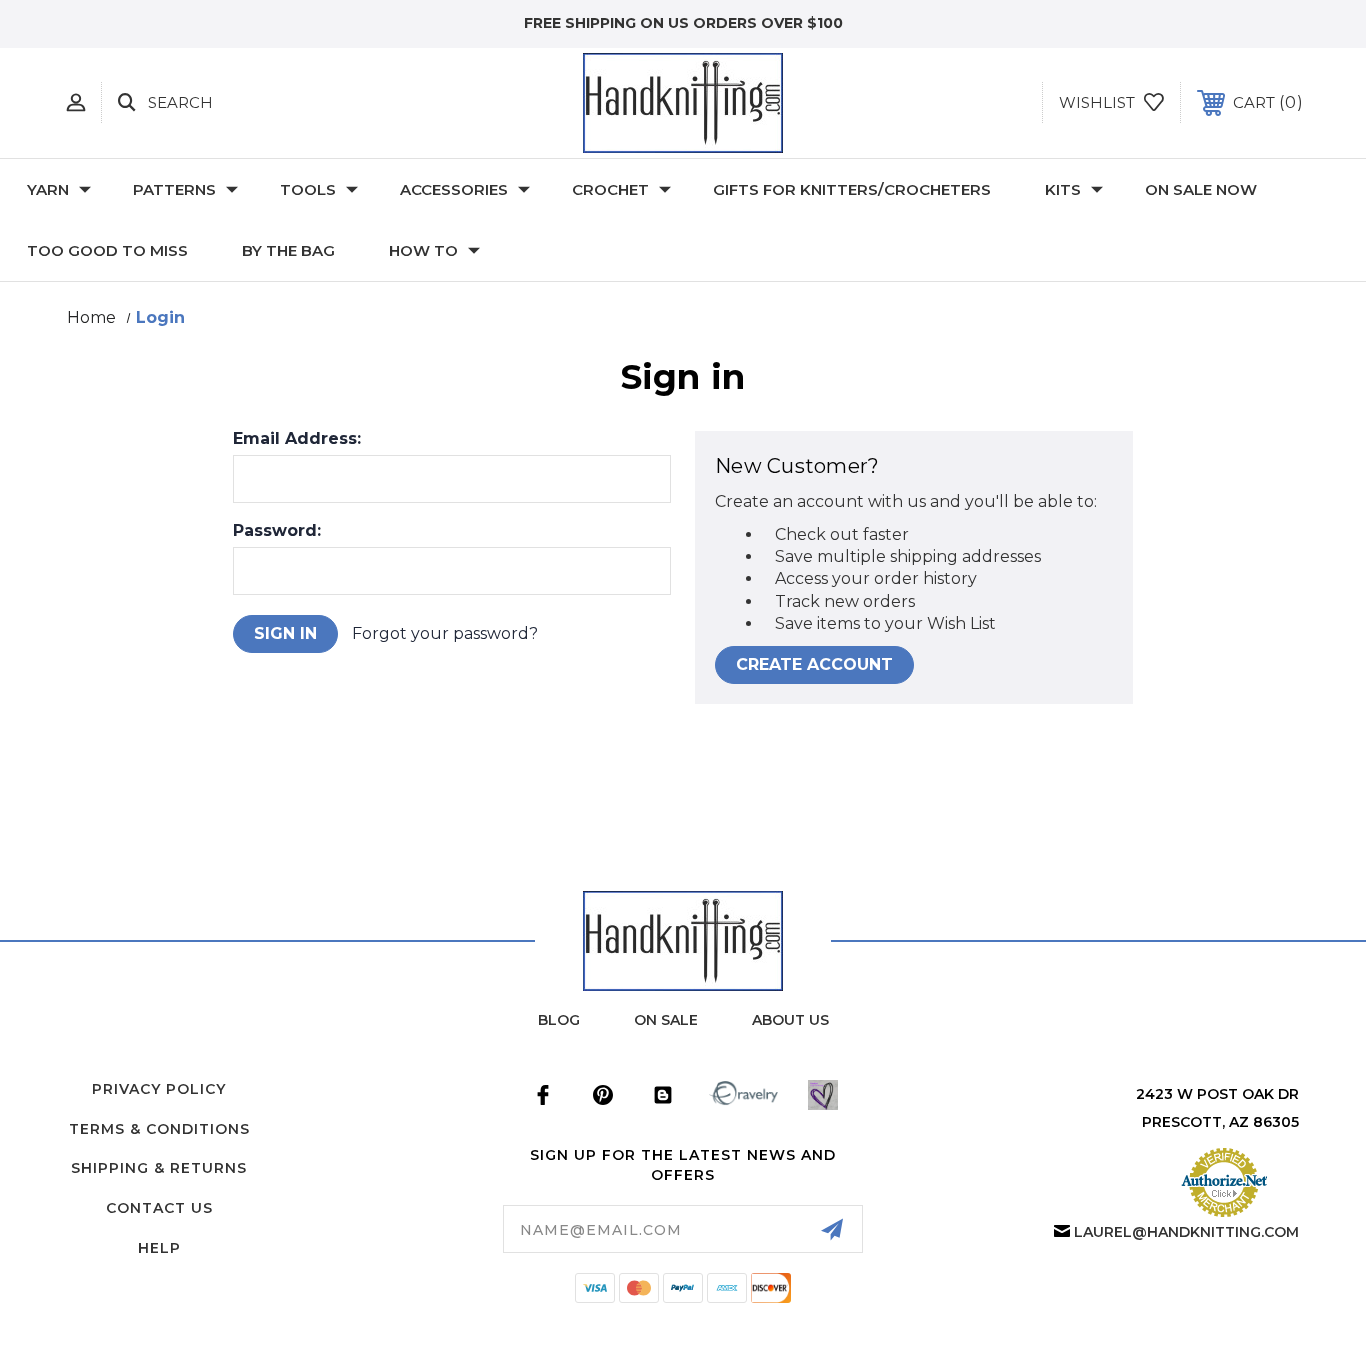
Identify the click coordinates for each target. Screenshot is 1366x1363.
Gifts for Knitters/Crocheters (852, 189)
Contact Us (159, 1208)
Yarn (48, 189)
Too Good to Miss (107, 250)
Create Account (814, 664)
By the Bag (288, 250)
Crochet (610, 189)
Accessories (454, 189)
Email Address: (297, 439)
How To (423, 250)
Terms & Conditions (159, 1129)
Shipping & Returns (159, 1168)
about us (790, 1020)
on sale (666, 1020)
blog (559, 1020)
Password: (277, 531)
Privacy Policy (159, 1089)
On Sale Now (1201, 189)
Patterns (174, 189)
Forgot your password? (445, 633)
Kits (1063, 189)
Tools (308, 189)
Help (159, 1248)
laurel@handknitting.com (1186, 1232)
